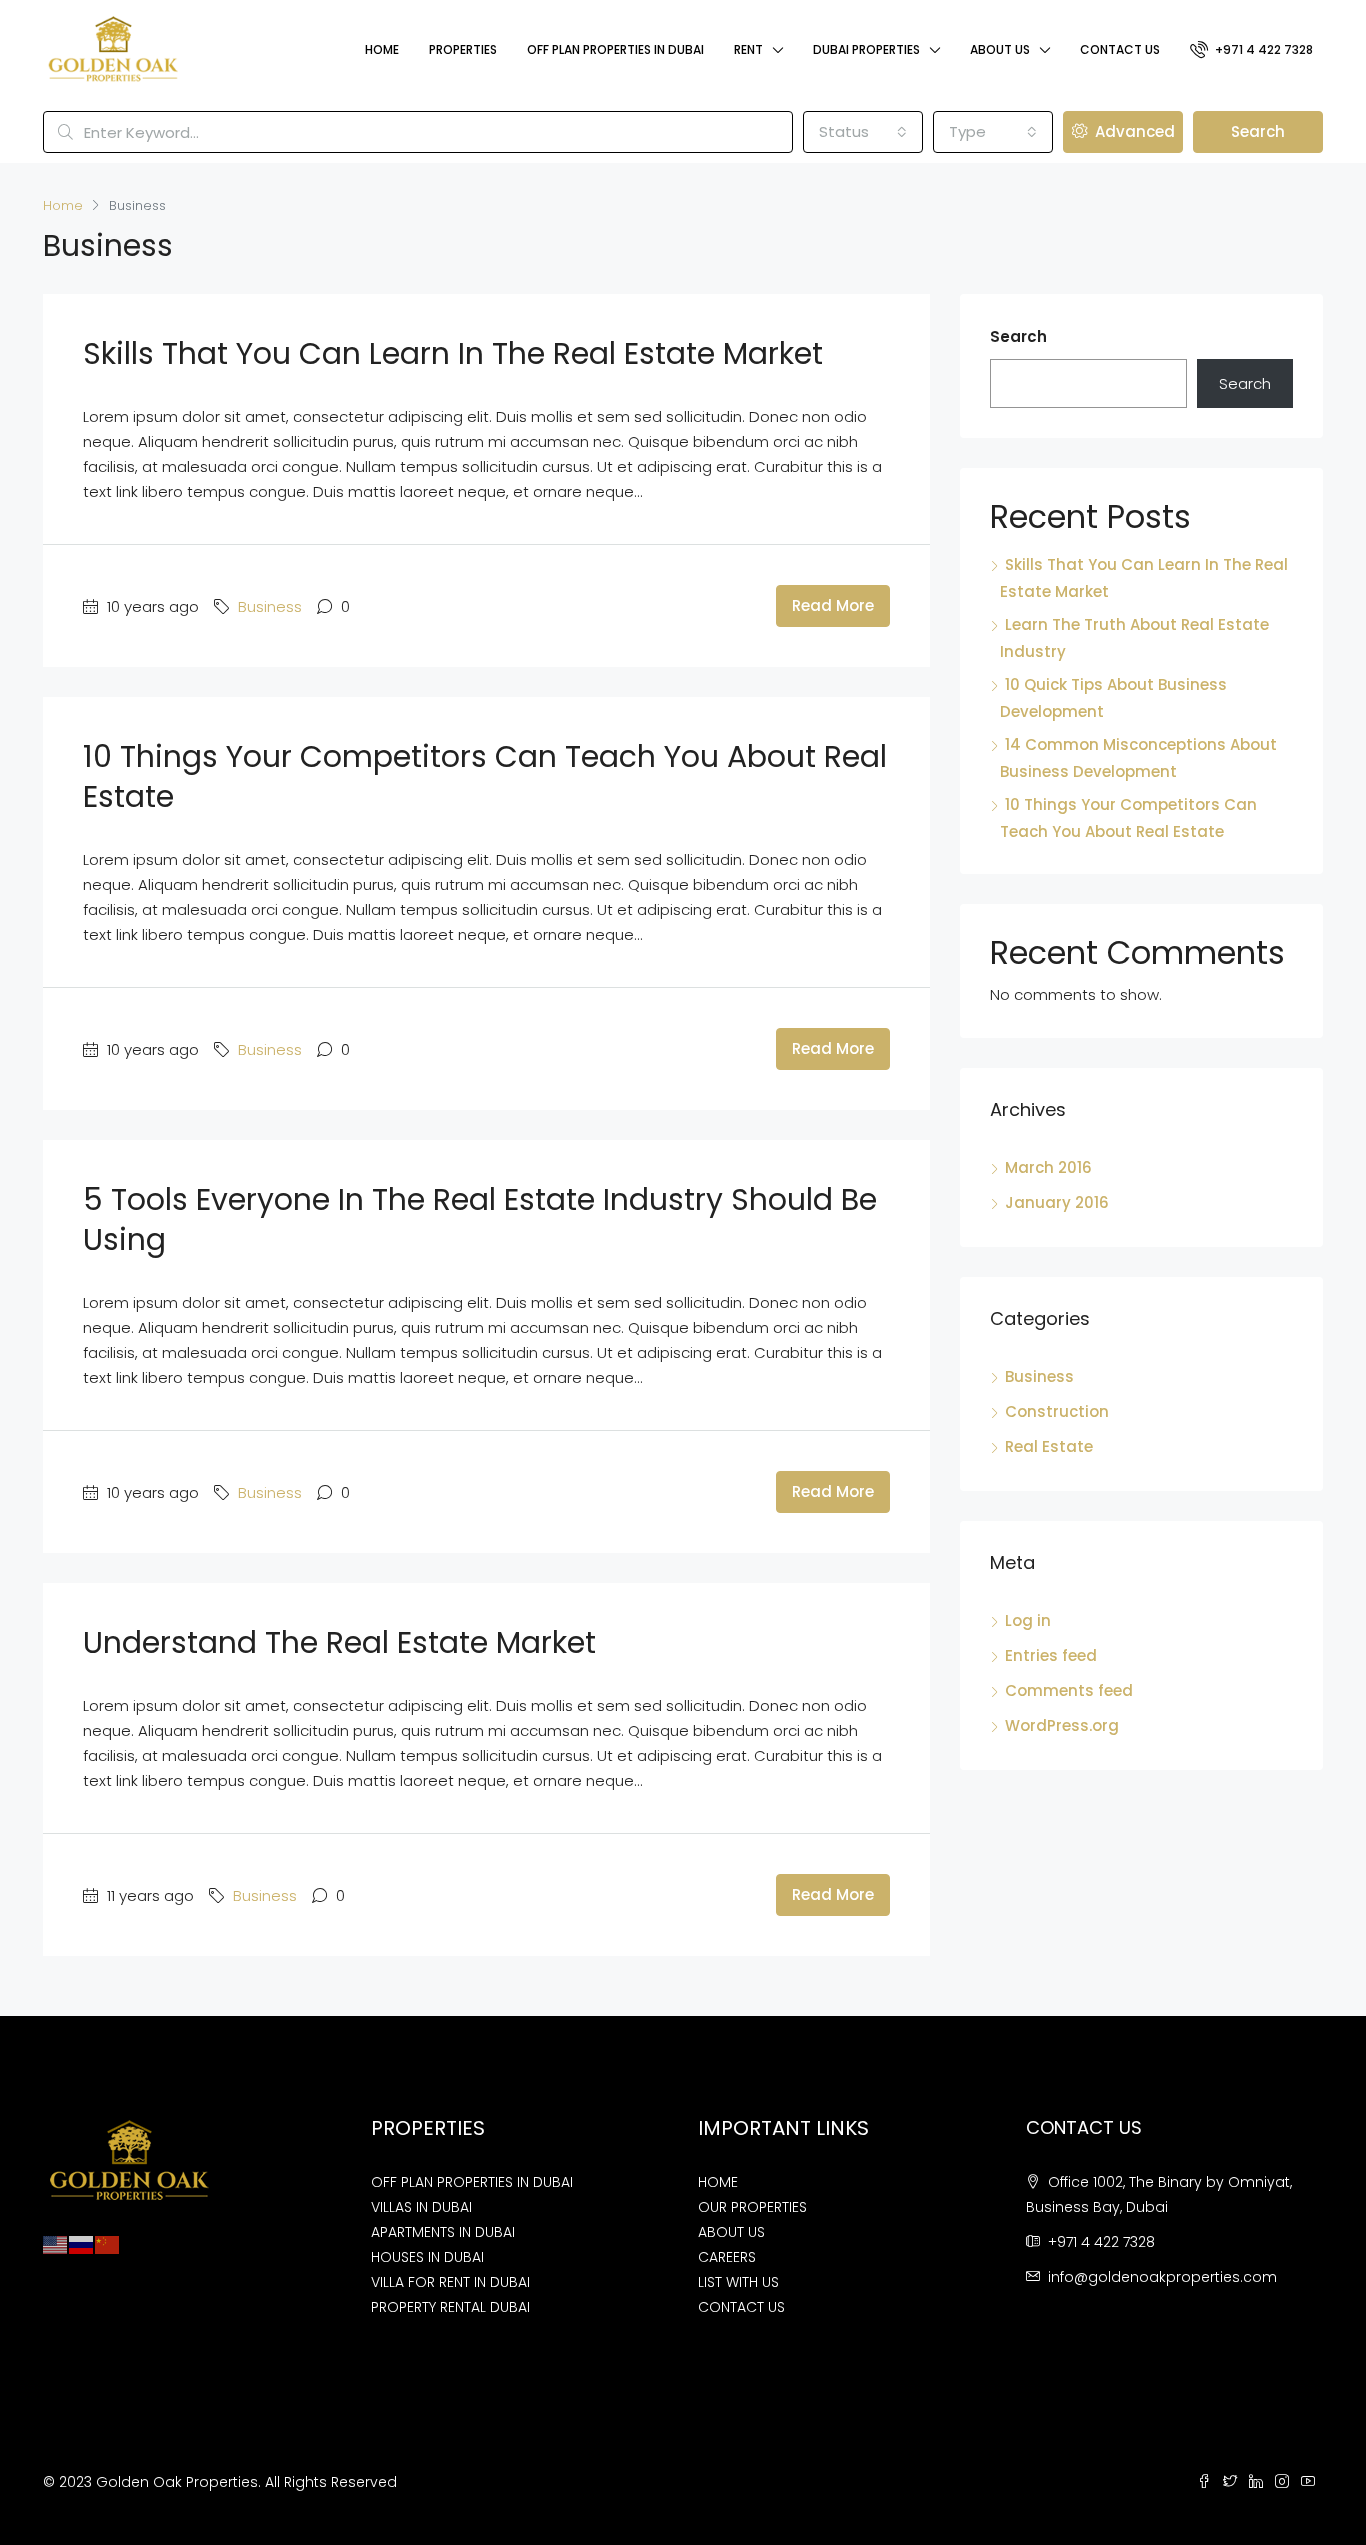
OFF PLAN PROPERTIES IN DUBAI (472, 2182)
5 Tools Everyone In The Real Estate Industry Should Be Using (480, 1219)
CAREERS (727, 2257)
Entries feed (1051, 1655)
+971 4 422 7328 (1262, 49)
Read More (833, 605)
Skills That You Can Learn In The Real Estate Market (453, 353)
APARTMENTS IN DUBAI (443, 2232)
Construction (1057, 1411)
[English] (56, 2244)
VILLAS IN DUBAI (421, 2207)
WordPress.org (1062, 1725)
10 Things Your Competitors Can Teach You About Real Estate (485, 776)
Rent (748, 49)
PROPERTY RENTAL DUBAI (450, 2307)
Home (382, 49)
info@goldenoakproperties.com (1162, 2277)
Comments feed (1069, 1690)
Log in (1028, 1620)
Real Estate (1049, 1446)
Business (270, 606)
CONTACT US (741, 2307)
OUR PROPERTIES (752, 2207)
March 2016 (1048, 1167)
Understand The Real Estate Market (339, 1642)
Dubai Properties (866, 49)
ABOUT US (731, 2232)
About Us (1000, 49)
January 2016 (1057, 1202)
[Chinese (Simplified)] (108, 2244)
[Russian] (82, 2244)
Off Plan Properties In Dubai (615, 49)
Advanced (1133, 131)
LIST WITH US (738, 2282)
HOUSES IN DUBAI (427, 2257)
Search (1258, 131)
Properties (463, 49)
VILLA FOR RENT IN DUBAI (450, 2282)
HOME (718, 2182)
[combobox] (863, 132)
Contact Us (1120, 49)
